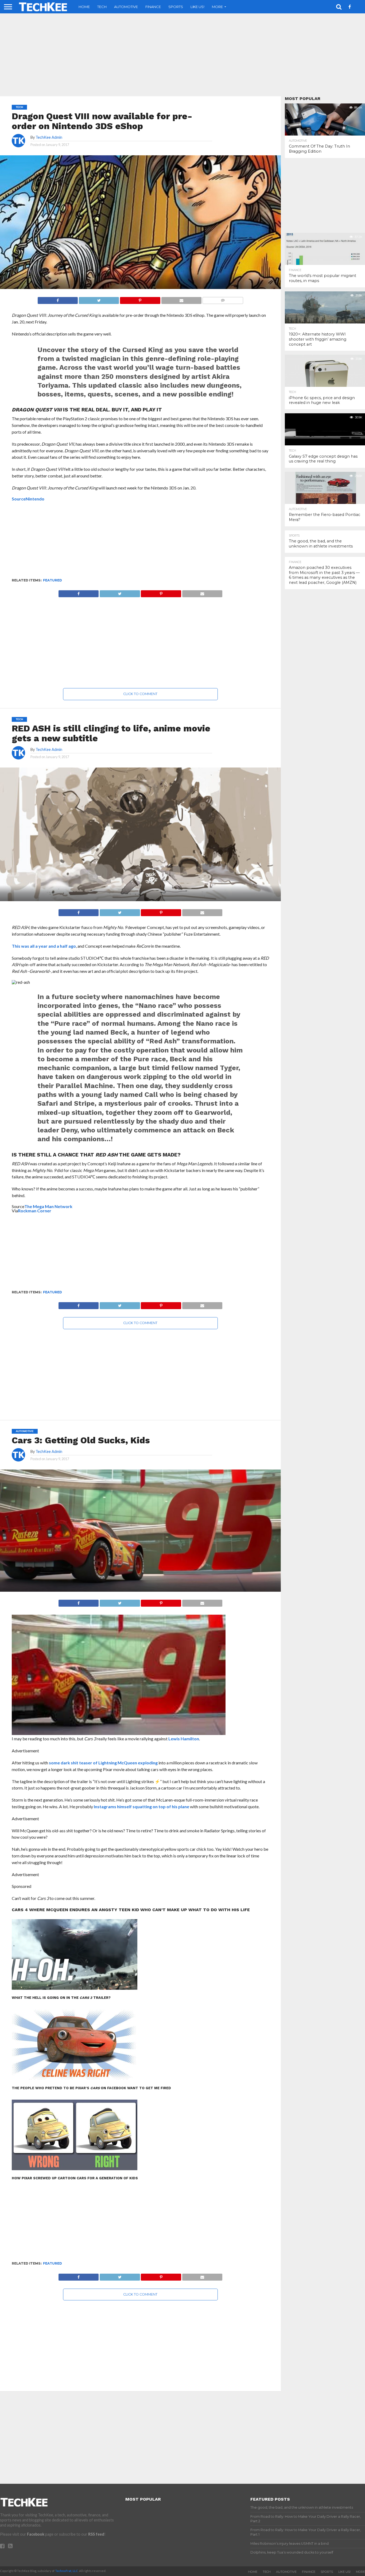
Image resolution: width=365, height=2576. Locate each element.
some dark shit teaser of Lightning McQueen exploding (104, 1763)
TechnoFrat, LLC (67, 2571)
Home (84, 7)
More (217, 7)
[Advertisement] (183, 55)
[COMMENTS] (223, 299)
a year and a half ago (56, 946)
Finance (153, 7)
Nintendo (35, 499)
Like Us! (197, 7)
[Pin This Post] (140, 299)
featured (53, 580)
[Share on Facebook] (58, 299)
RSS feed (96, 2534)
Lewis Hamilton (184, 1739)
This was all (24, 946)
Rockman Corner (35, 1211)
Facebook (36, 2534)
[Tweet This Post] (99, 299)
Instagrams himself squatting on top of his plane (141, 1806)
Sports (176, 7)
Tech (102, 7)
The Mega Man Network (48, 1206)
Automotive (126, 7)
